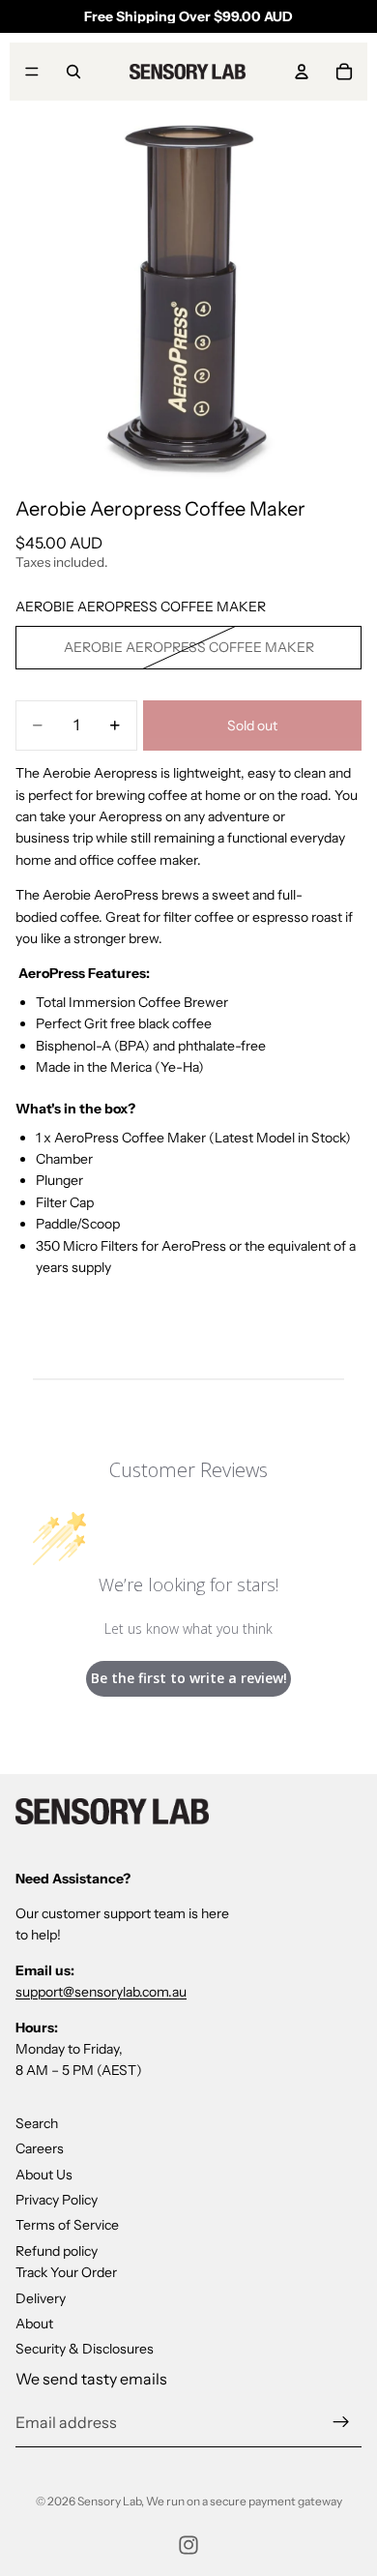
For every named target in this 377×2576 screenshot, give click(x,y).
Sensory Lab (109, 2501)
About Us (44, 2174)
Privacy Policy (57, 2200)
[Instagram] (188, 2545)
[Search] (73, 72)
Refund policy (57, 2250)
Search (37, 2122)
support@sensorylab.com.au (101, 1992)
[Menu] (32, 72)
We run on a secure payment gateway (244, 2501)
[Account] (302, 72)
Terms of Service (67, 2225)
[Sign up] (341, 2422)
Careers (40, 2148)
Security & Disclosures (85, 2349)
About (34, 2324)
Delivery (41, 2297)
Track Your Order (66, 2272)
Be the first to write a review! (189, 1678)
